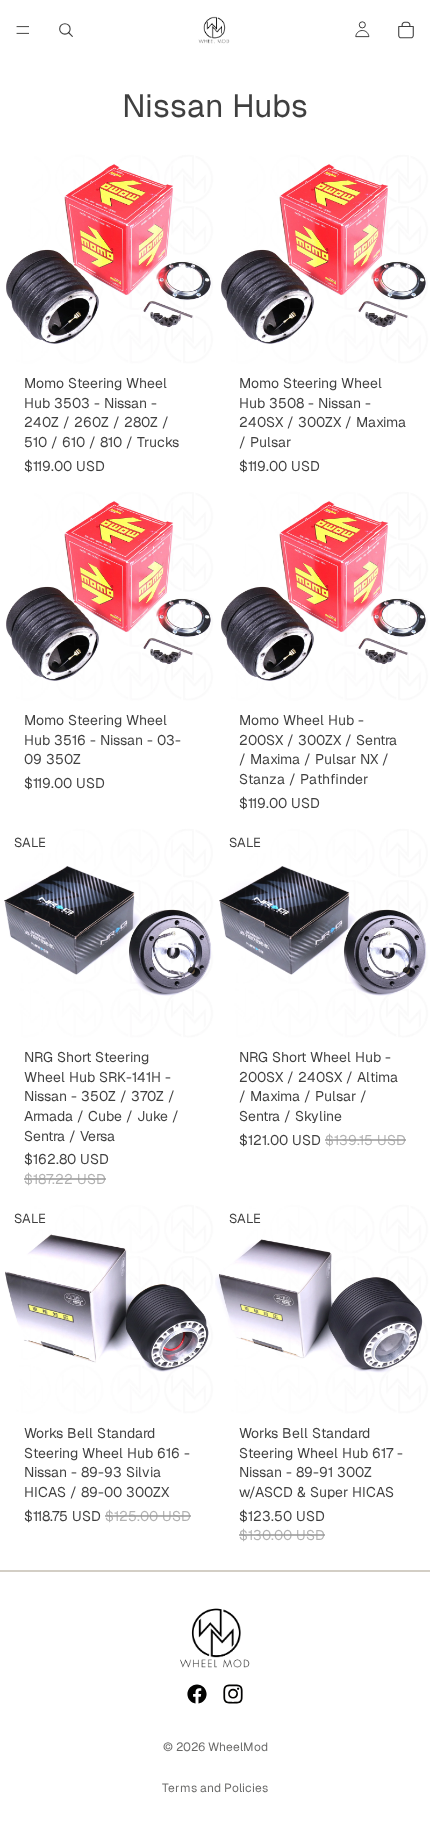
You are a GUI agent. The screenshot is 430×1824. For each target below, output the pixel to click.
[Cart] (406, 30)
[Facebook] (197, 1694)
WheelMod (238, 1747)
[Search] (66, 30)
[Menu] (23, 30)
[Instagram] (233, 1694)
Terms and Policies (215, 1788)
